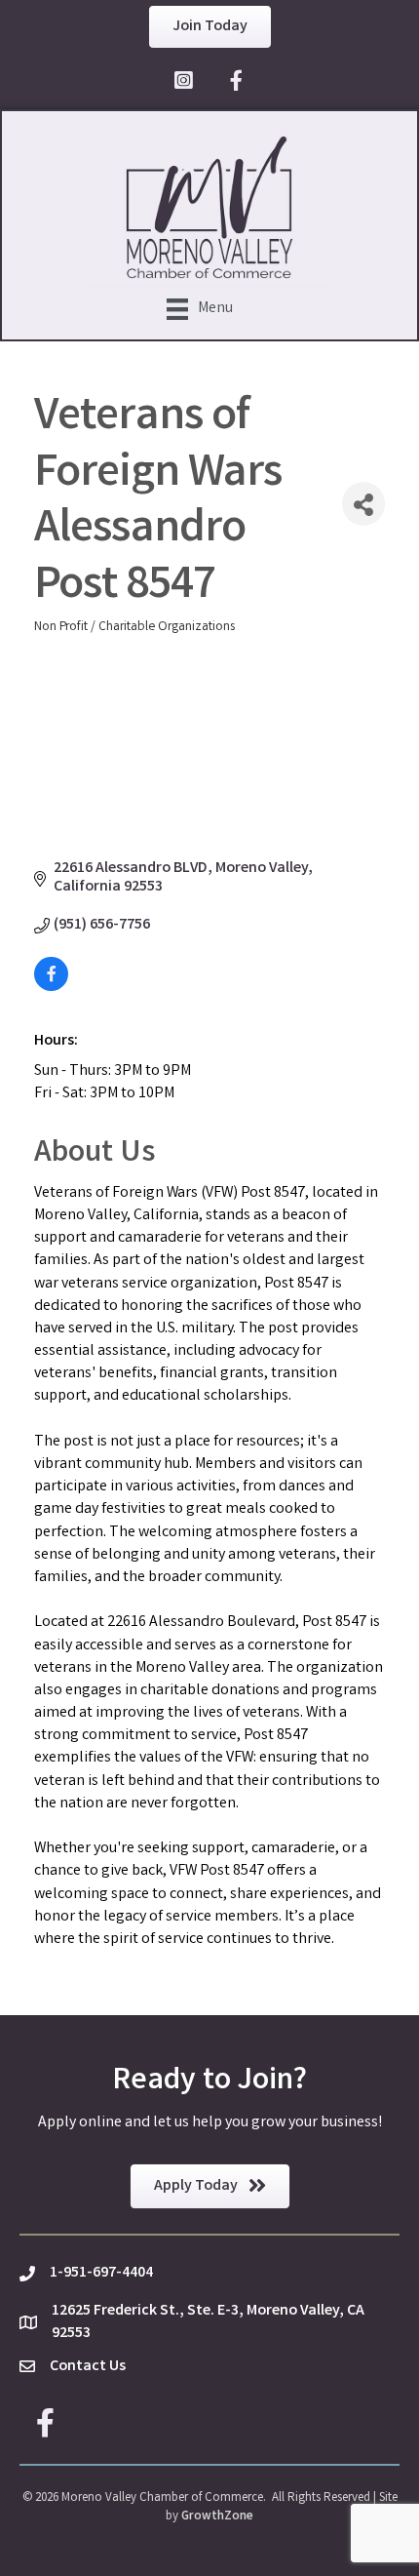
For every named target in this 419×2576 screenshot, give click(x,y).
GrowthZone (217, 2517)
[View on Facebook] (51, 988)
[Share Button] (363, 504)
